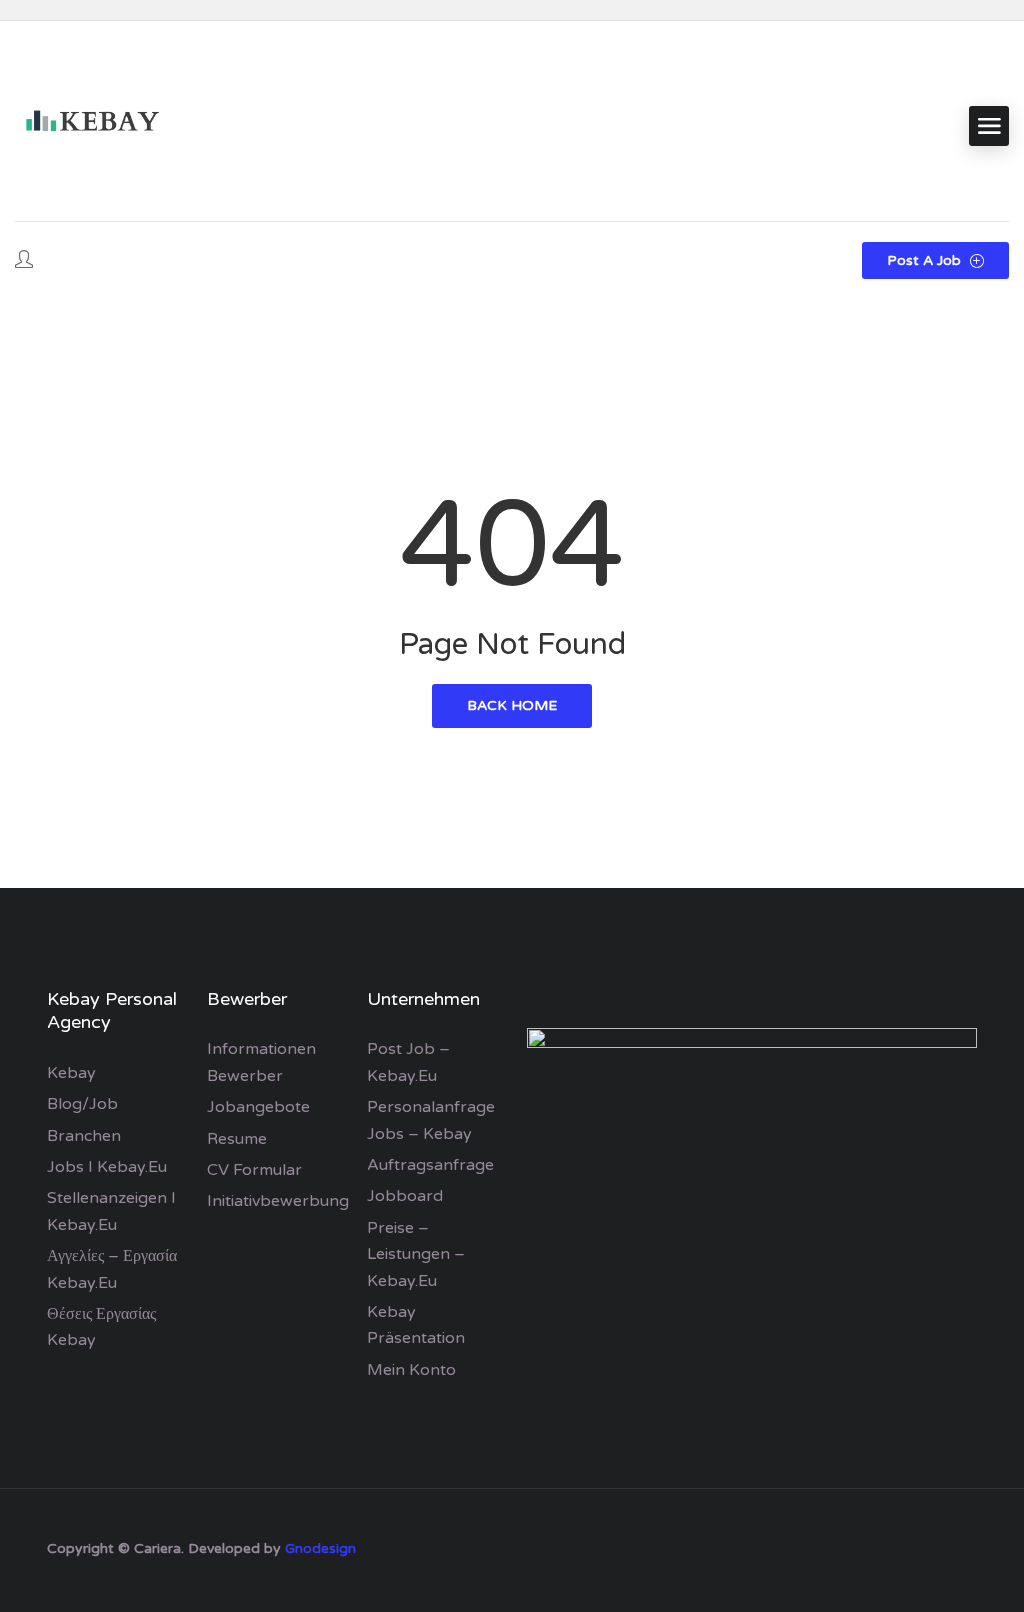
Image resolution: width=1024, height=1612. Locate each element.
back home (512, 705)
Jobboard (405, 1196)
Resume (237, 1139)
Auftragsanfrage (430, 1165)
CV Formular (254, 1170)
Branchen (84, 1136)
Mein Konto (411, 1370)
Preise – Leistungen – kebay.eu (416, 1254)
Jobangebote (258, 1107)
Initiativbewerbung (278, 1201)
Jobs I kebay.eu (107, 1167)
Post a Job (926, 260)
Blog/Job (82, 1104)
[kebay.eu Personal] (90, 126)
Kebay (71, 1073)
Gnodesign (320, 1548)
